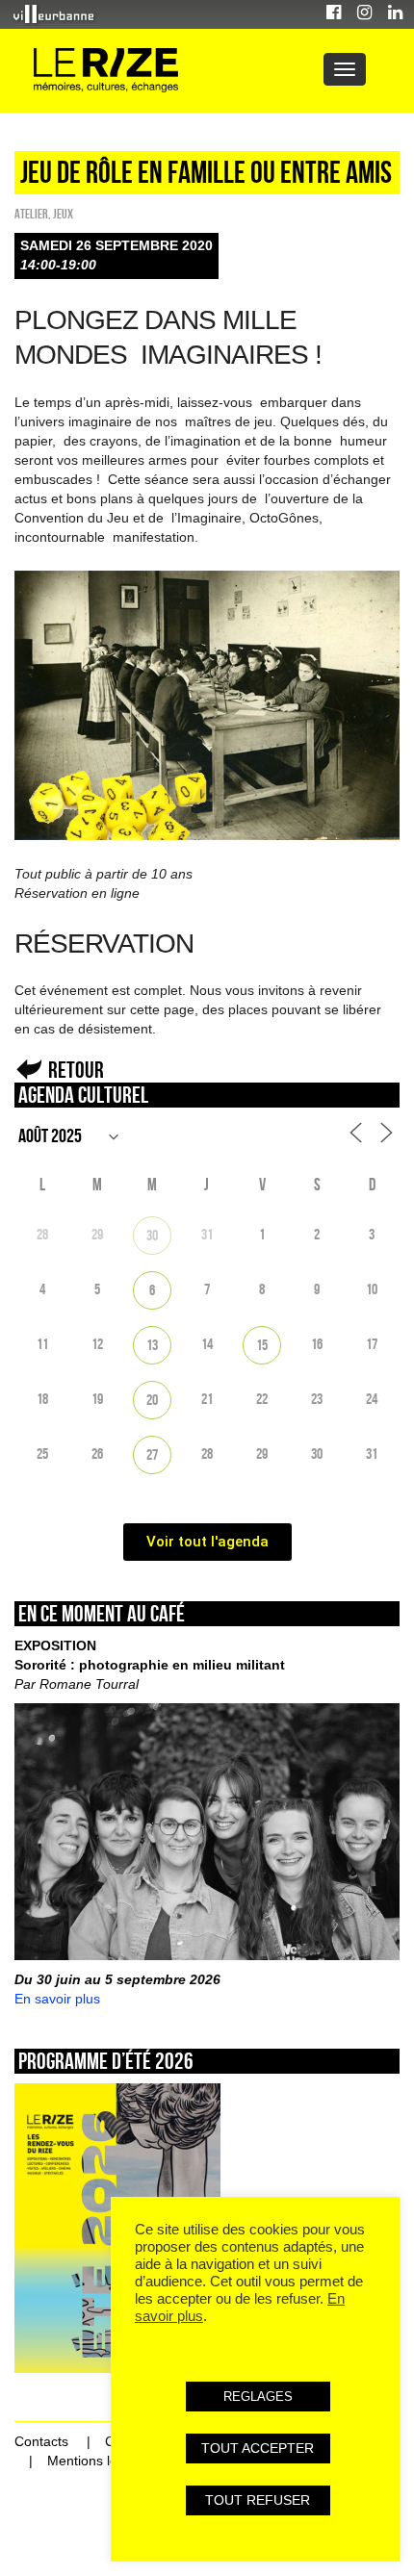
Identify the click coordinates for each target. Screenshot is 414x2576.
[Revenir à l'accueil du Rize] (106, 71)
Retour (76, 1070)
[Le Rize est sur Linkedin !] (395, 15)
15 (262, 1345)
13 (152, 1345)
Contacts (41, 2441)
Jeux (63, 214)
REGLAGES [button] (258, 2397)
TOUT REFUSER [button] (258, 2500)
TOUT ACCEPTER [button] (258, 2448)
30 (152, 1235)
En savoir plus (57, 1999)
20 (152, 1400)
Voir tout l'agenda (207, 1542)
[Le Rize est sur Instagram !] (364, 15)
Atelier (31, 214)
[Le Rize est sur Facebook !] (334, 15)
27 (152, 1454)
